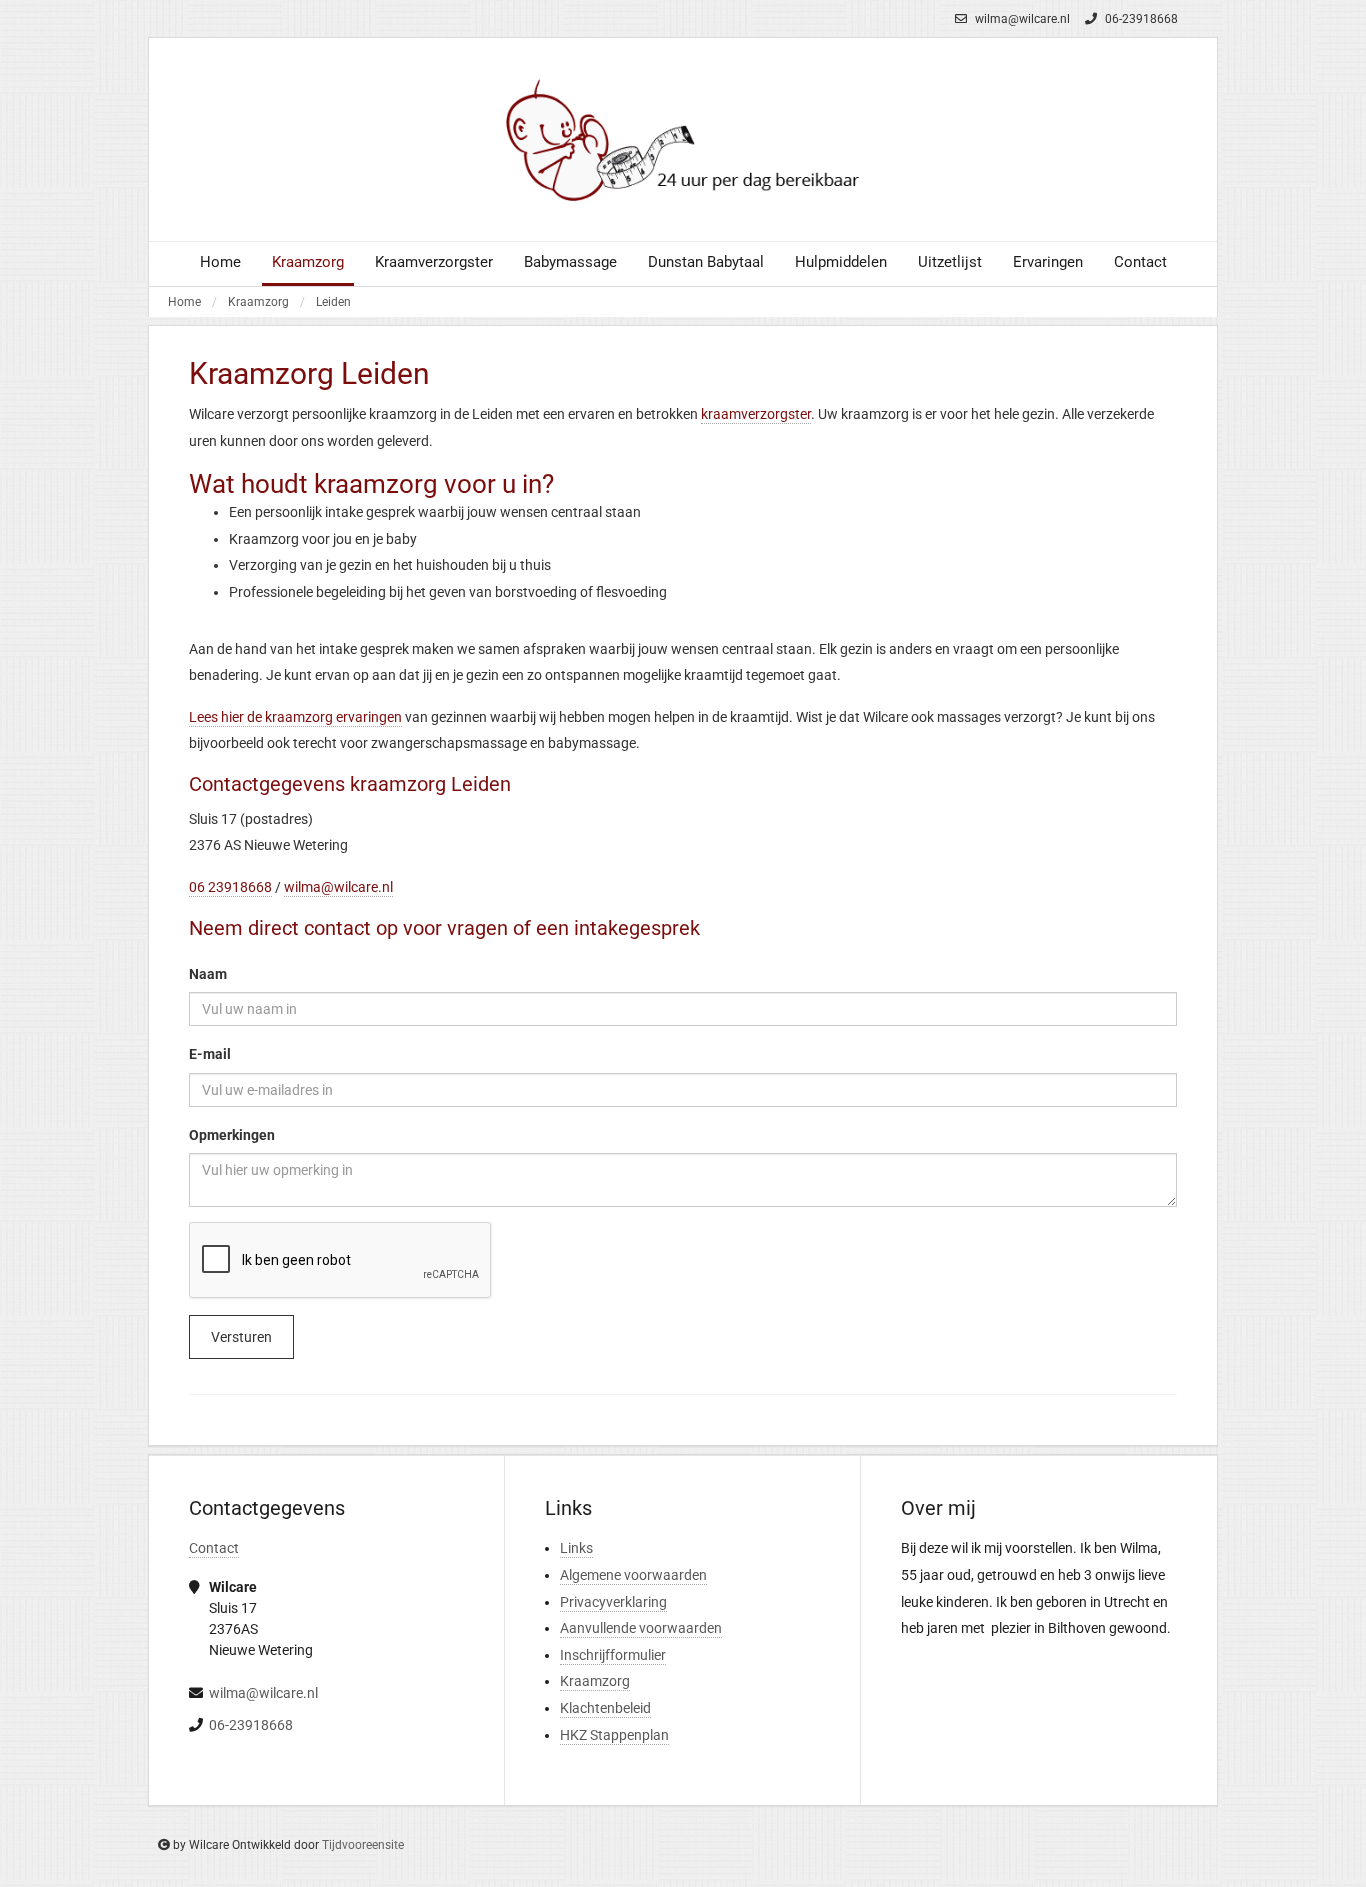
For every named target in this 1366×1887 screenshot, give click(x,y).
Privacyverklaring (613, 1602)
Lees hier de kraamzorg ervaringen (295, 717)
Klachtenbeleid (605, 1708)
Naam (208, 974)
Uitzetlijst (950, 262)
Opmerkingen (232, 1135)
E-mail (210, 1054)
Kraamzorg (258, 302)
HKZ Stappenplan (614, 1735)
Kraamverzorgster (434, 262)
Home (220, 262)
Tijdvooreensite (363, 1845)
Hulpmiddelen (841, 262)
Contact (1140, 262)
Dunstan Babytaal (706, 262)
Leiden (333, 302)
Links (576, 1548)
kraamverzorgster (756, 414)
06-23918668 (1140, 19)
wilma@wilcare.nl (1021, 19)
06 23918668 (230, 887)
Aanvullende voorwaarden (641, 1628)
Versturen (241, 1337)
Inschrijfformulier (613, 1655)
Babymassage (570, 262)
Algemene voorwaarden (633, 1575)
